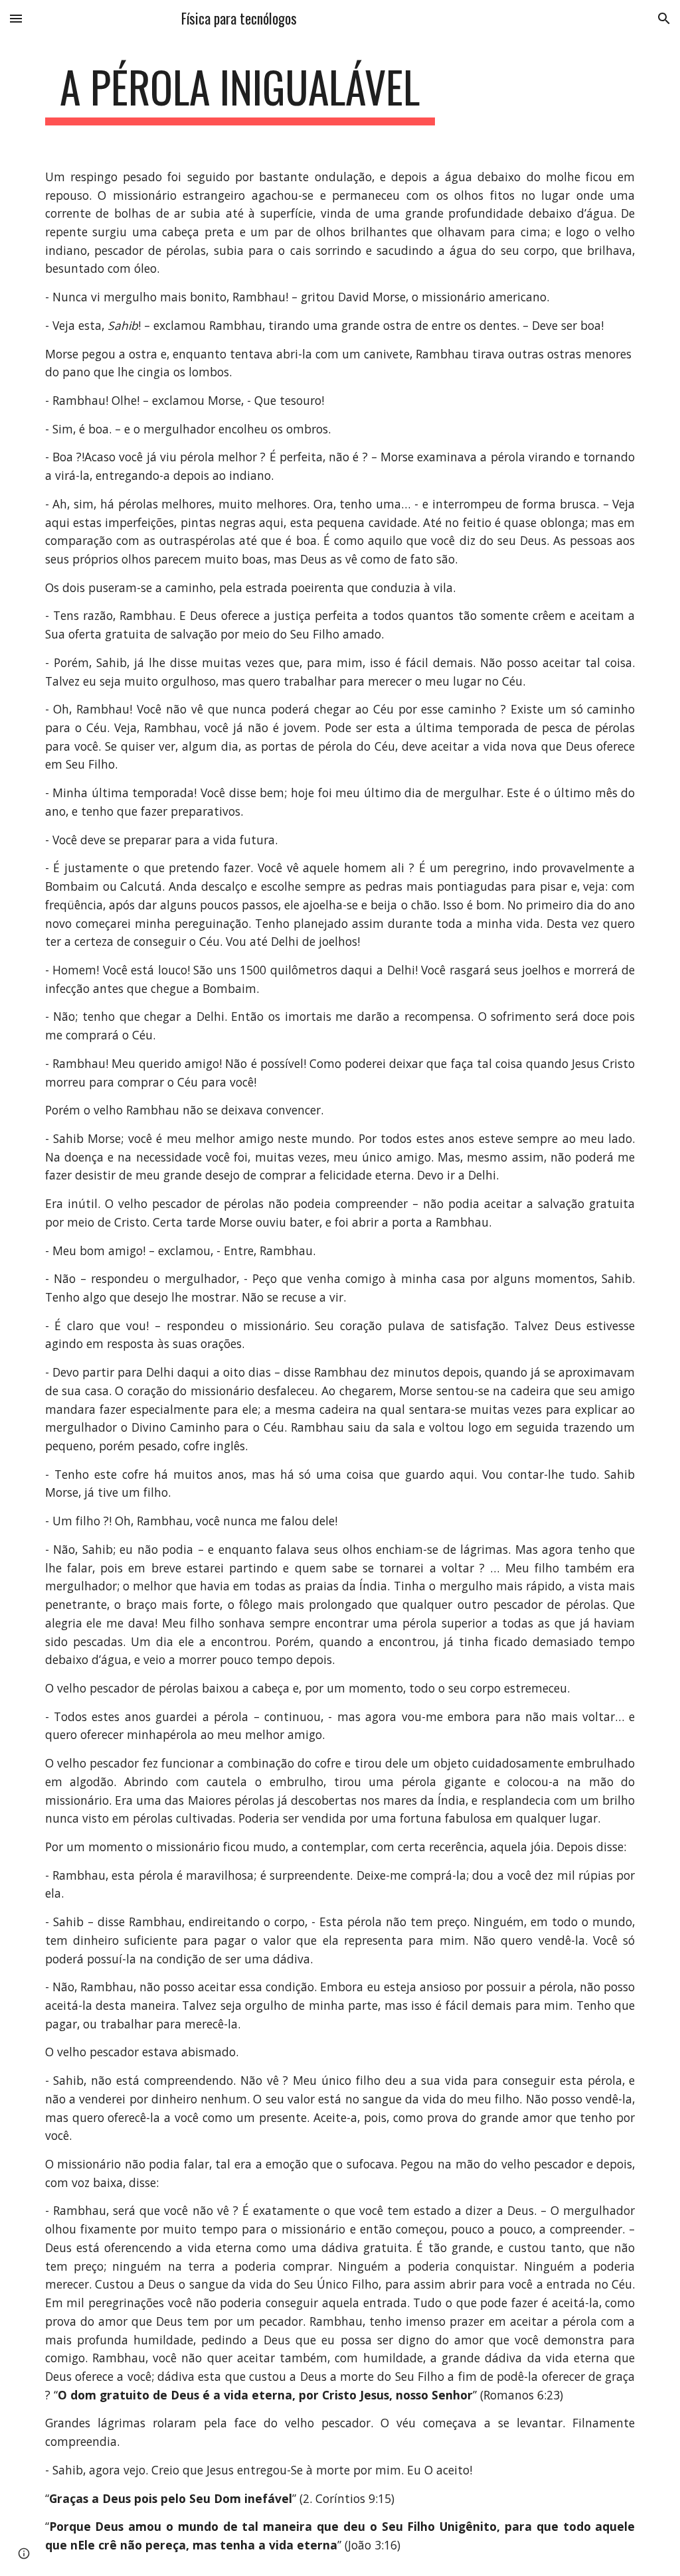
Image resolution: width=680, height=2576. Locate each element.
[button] (16, 18)
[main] (240, 93)
